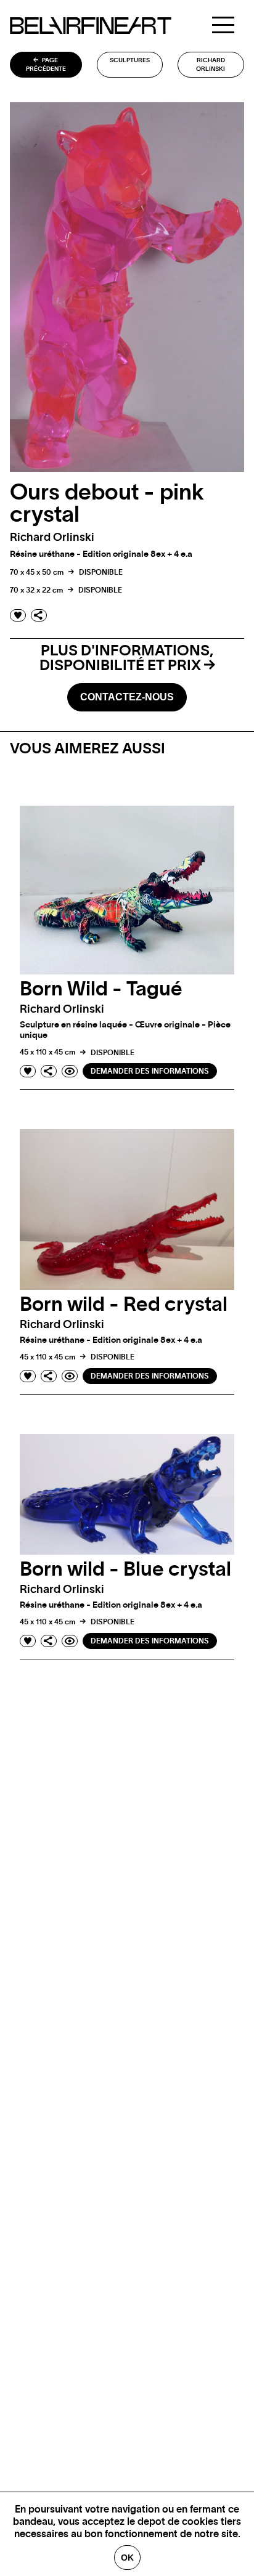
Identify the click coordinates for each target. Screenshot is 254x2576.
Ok (127, 2558)
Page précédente (46, 65)
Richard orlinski (211, 65)
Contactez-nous (127, 697)
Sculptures (130, 60)
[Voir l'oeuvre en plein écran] (70, 1071)
